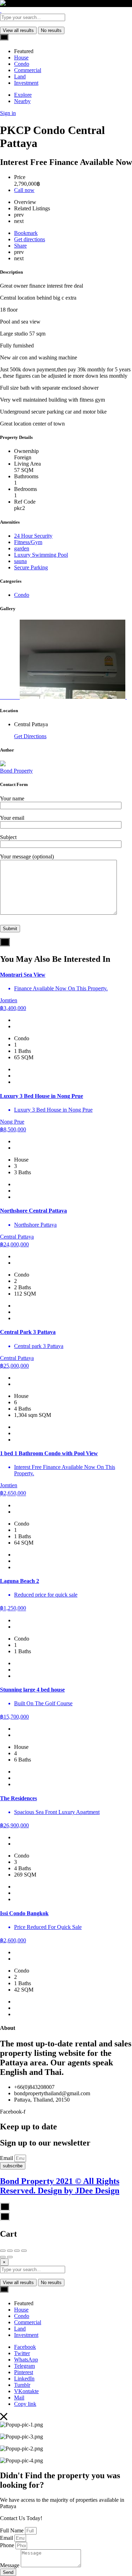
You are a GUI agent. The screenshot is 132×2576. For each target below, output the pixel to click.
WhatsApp (26, 2360)
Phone (8, 2545)
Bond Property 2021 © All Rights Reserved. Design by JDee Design (60, 2186)
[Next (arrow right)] (10, 2257)
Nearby (22, 101)
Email (7, 2158)
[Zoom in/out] (24, 2251)
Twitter (22, 2353)
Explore (23, 95)
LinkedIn (24, 2379)
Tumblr (22, 2385)
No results (51, 30)
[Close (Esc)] (3, 2251)
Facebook (25, 2347)
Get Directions (30, 736)
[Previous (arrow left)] (3, 2257)
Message (10, 2565)
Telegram (24, 2366)
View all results (18, 30)
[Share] (10, 2251)
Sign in (8, 113)
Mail (19, 2398)
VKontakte (26, 2391)
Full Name (12, 2530)
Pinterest (24, 2372)
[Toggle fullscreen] (17, 2251)
